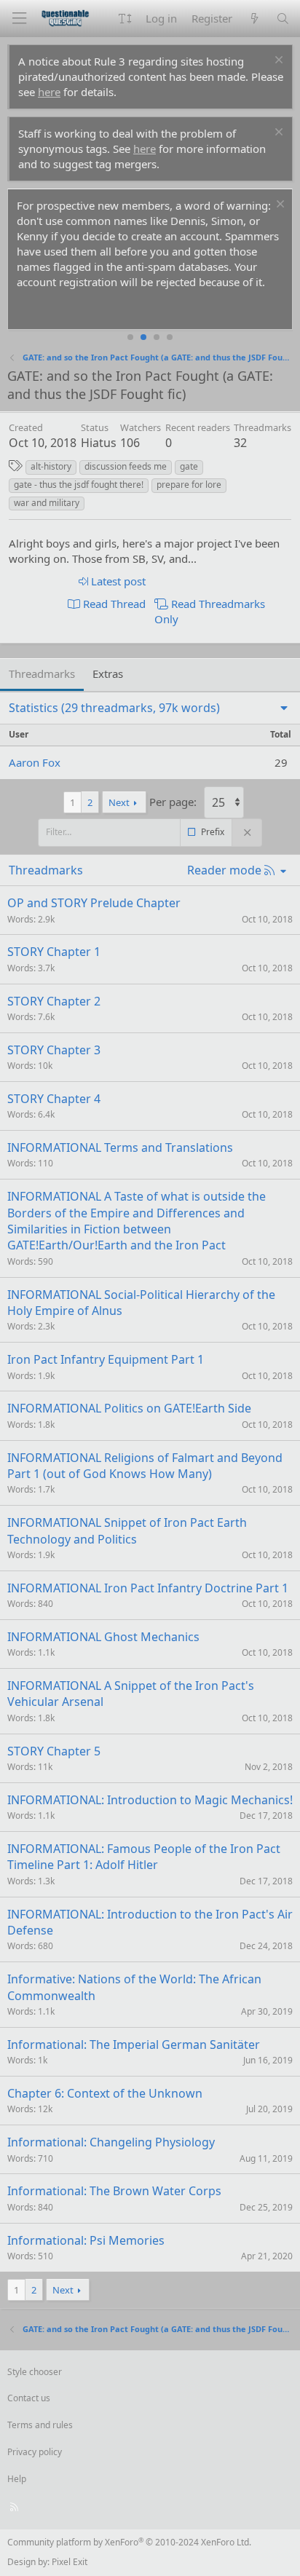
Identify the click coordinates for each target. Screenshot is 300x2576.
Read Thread (113, 604)
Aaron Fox (35, 762)
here (49, 92)
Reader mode (224, 870)
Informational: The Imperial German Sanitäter (134, 2044)
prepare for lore (189, 485)
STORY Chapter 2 (54, 1001)
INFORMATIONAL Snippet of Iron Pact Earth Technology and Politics (127, 1530)
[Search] (283, 19)
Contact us (29, 2398)
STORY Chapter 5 (54, 1751)
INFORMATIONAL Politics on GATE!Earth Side (129, 1408)
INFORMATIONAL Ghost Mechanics (103, 1637)
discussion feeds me (126, 466)
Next (119, 802)
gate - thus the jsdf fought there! (79, 485)
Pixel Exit (70, 2562)
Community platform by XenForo (129, 2542)
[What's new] (254, 19)
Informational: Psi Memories (86, 2240)
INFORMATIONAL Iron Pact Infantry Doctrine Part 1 (148, 1588)
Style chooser (35, 2372)
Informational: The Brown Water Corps (114, 2191)
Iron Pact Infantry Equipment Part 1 (106, 1359)
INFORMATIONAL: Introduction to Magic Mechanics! (150, 1800)
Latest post (117, 581)
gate (189, 466)
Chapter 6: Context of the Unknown (105, 2093)
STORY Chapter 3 (54, 1050)
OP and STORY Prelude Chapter (94, 903)
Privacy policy (35, 2452)
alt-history (51, 466)
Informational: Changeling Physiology (111, 2142)
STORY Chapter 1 (54, 952)
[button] (125, 19)
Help (17, 2479)
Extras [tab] (108, 673)
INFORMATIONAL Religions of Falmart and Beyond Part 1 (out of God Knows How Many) (145, 1466)
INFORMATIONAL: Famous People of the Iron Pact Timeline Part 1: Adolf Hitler (144, 1857)
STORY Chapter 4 (54, 1099)
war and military (47, 503)
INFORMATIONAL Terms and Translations (120, 1147)
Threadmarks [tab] (42, 673)
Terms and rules (40, 2425)
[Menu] (19, 19)
